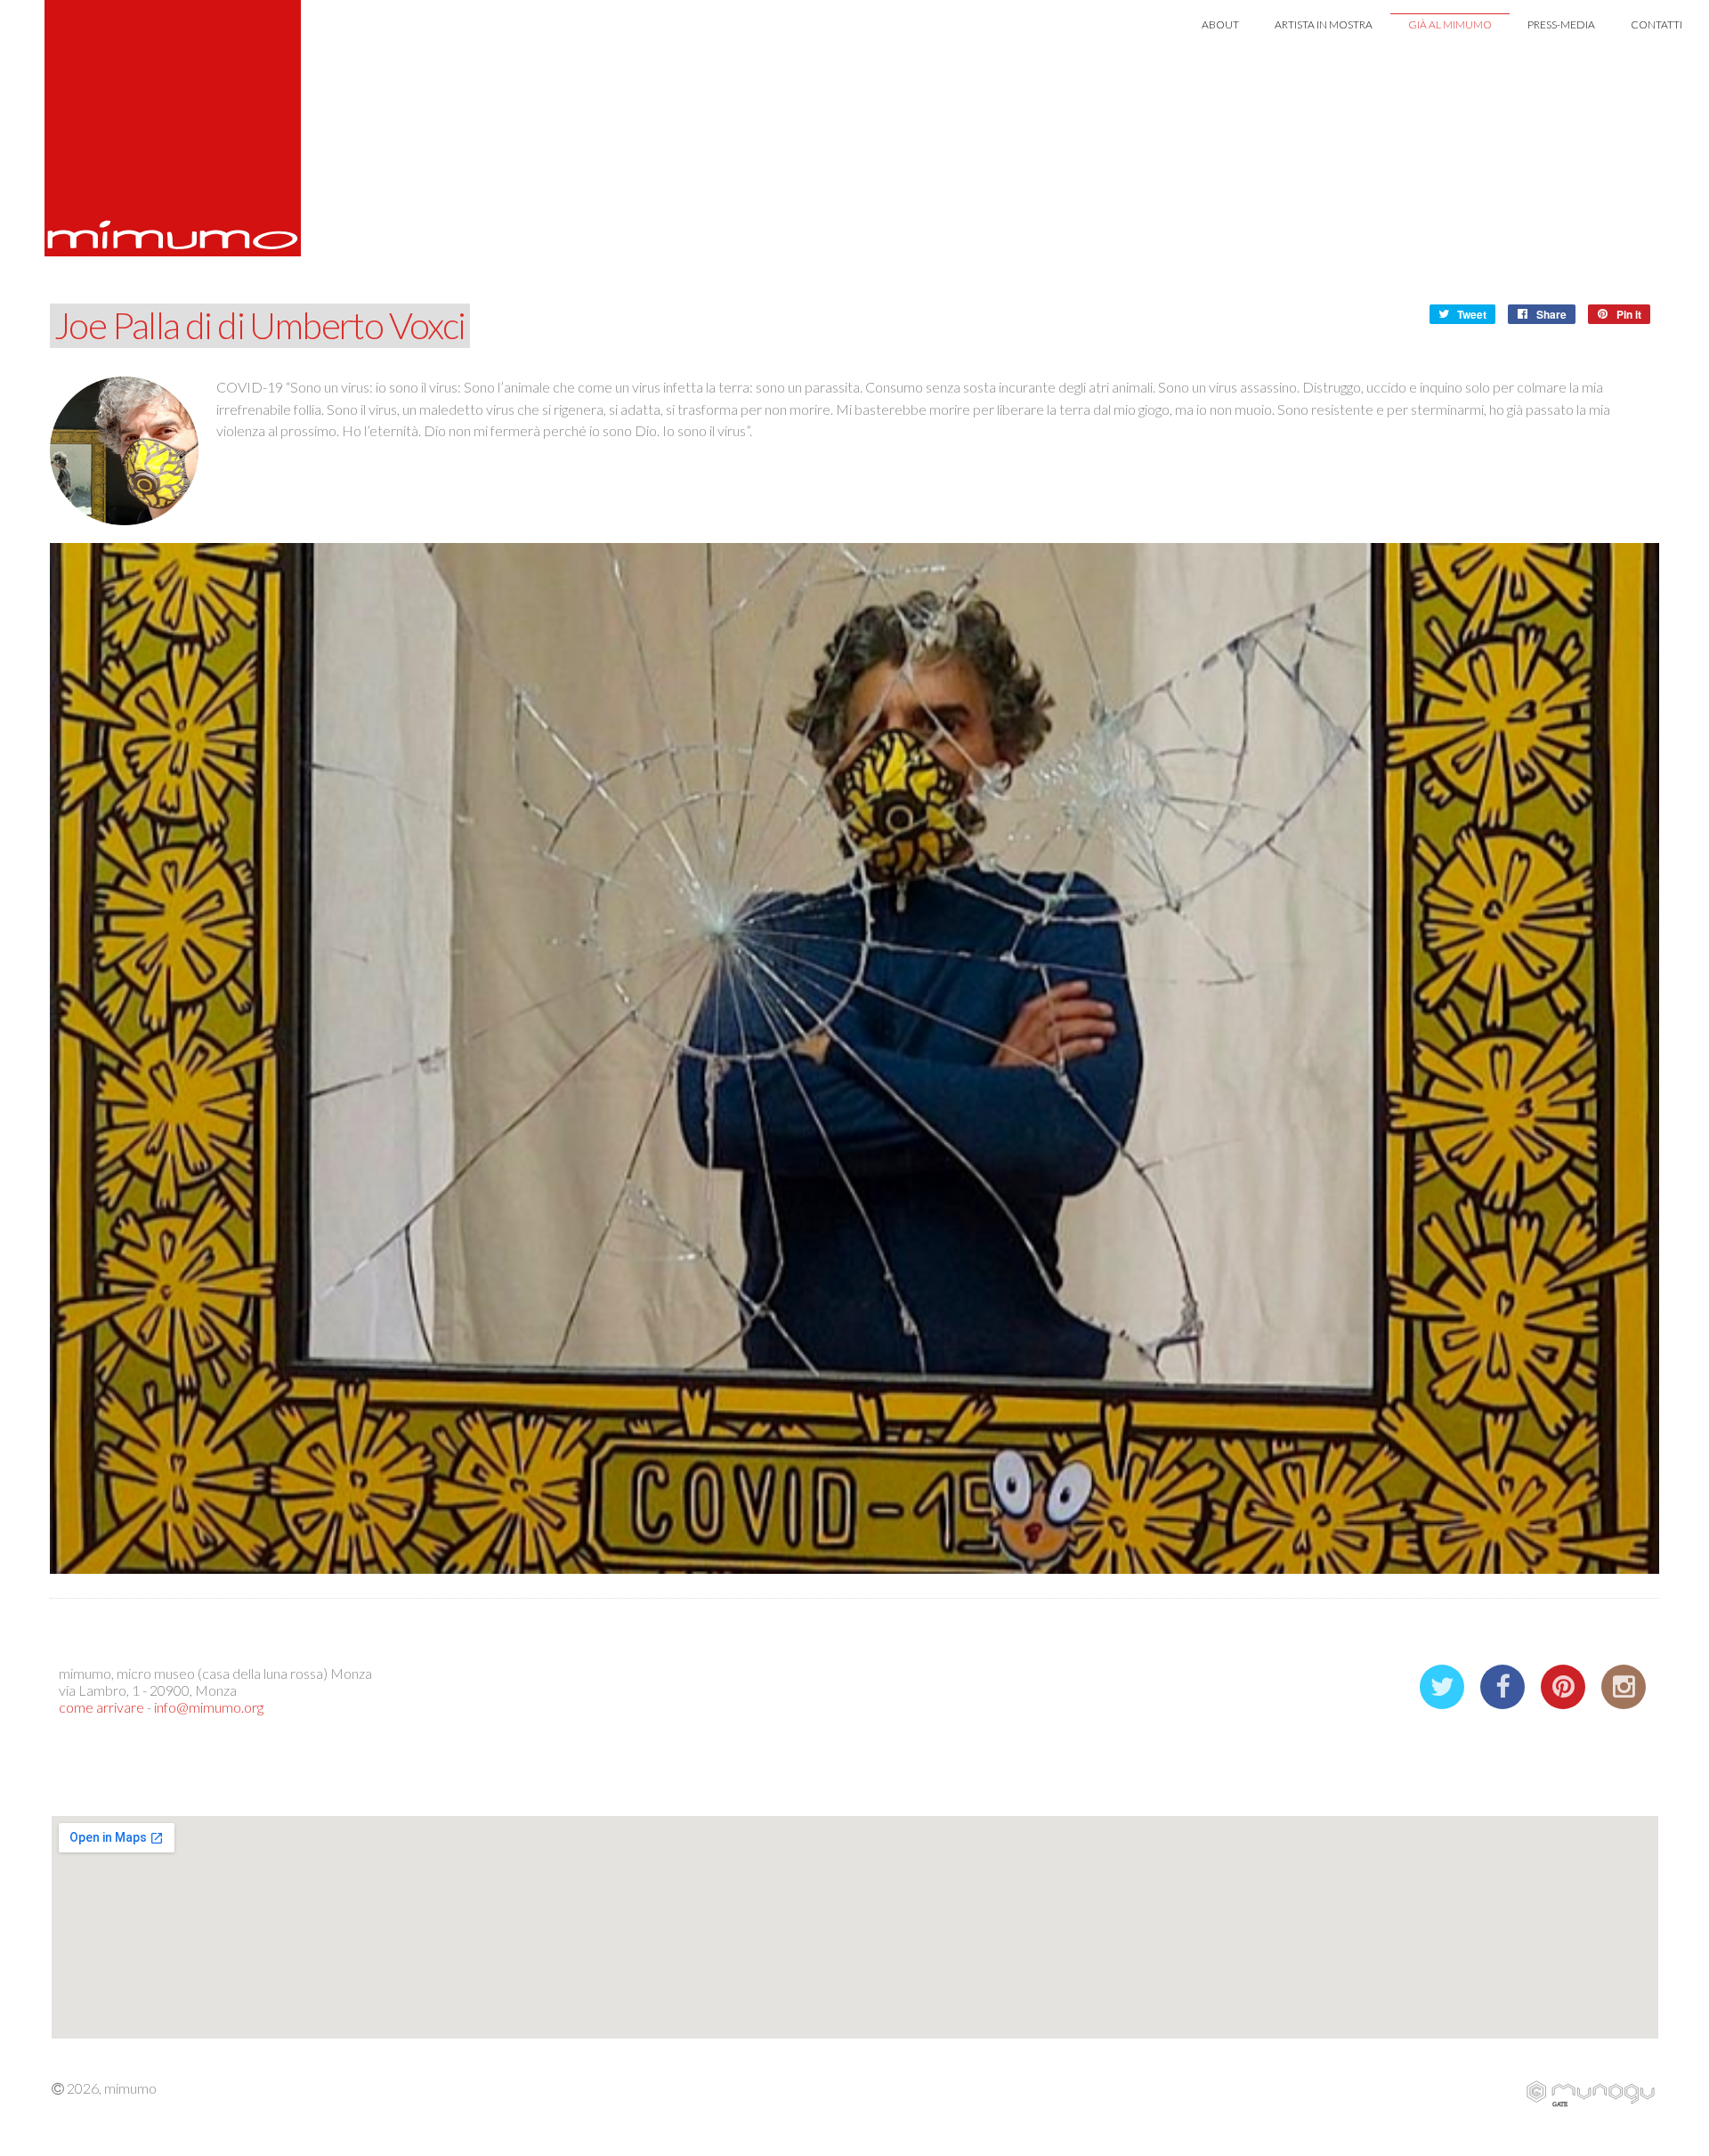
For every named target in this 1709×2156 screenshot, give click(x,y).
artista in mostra (1324, 24)
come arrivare (101, 1707)
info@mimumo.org (209, 1707)
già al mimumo (1450, 24)
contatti (1656, 24)
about (1220, 24)
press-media (1561, 24)
